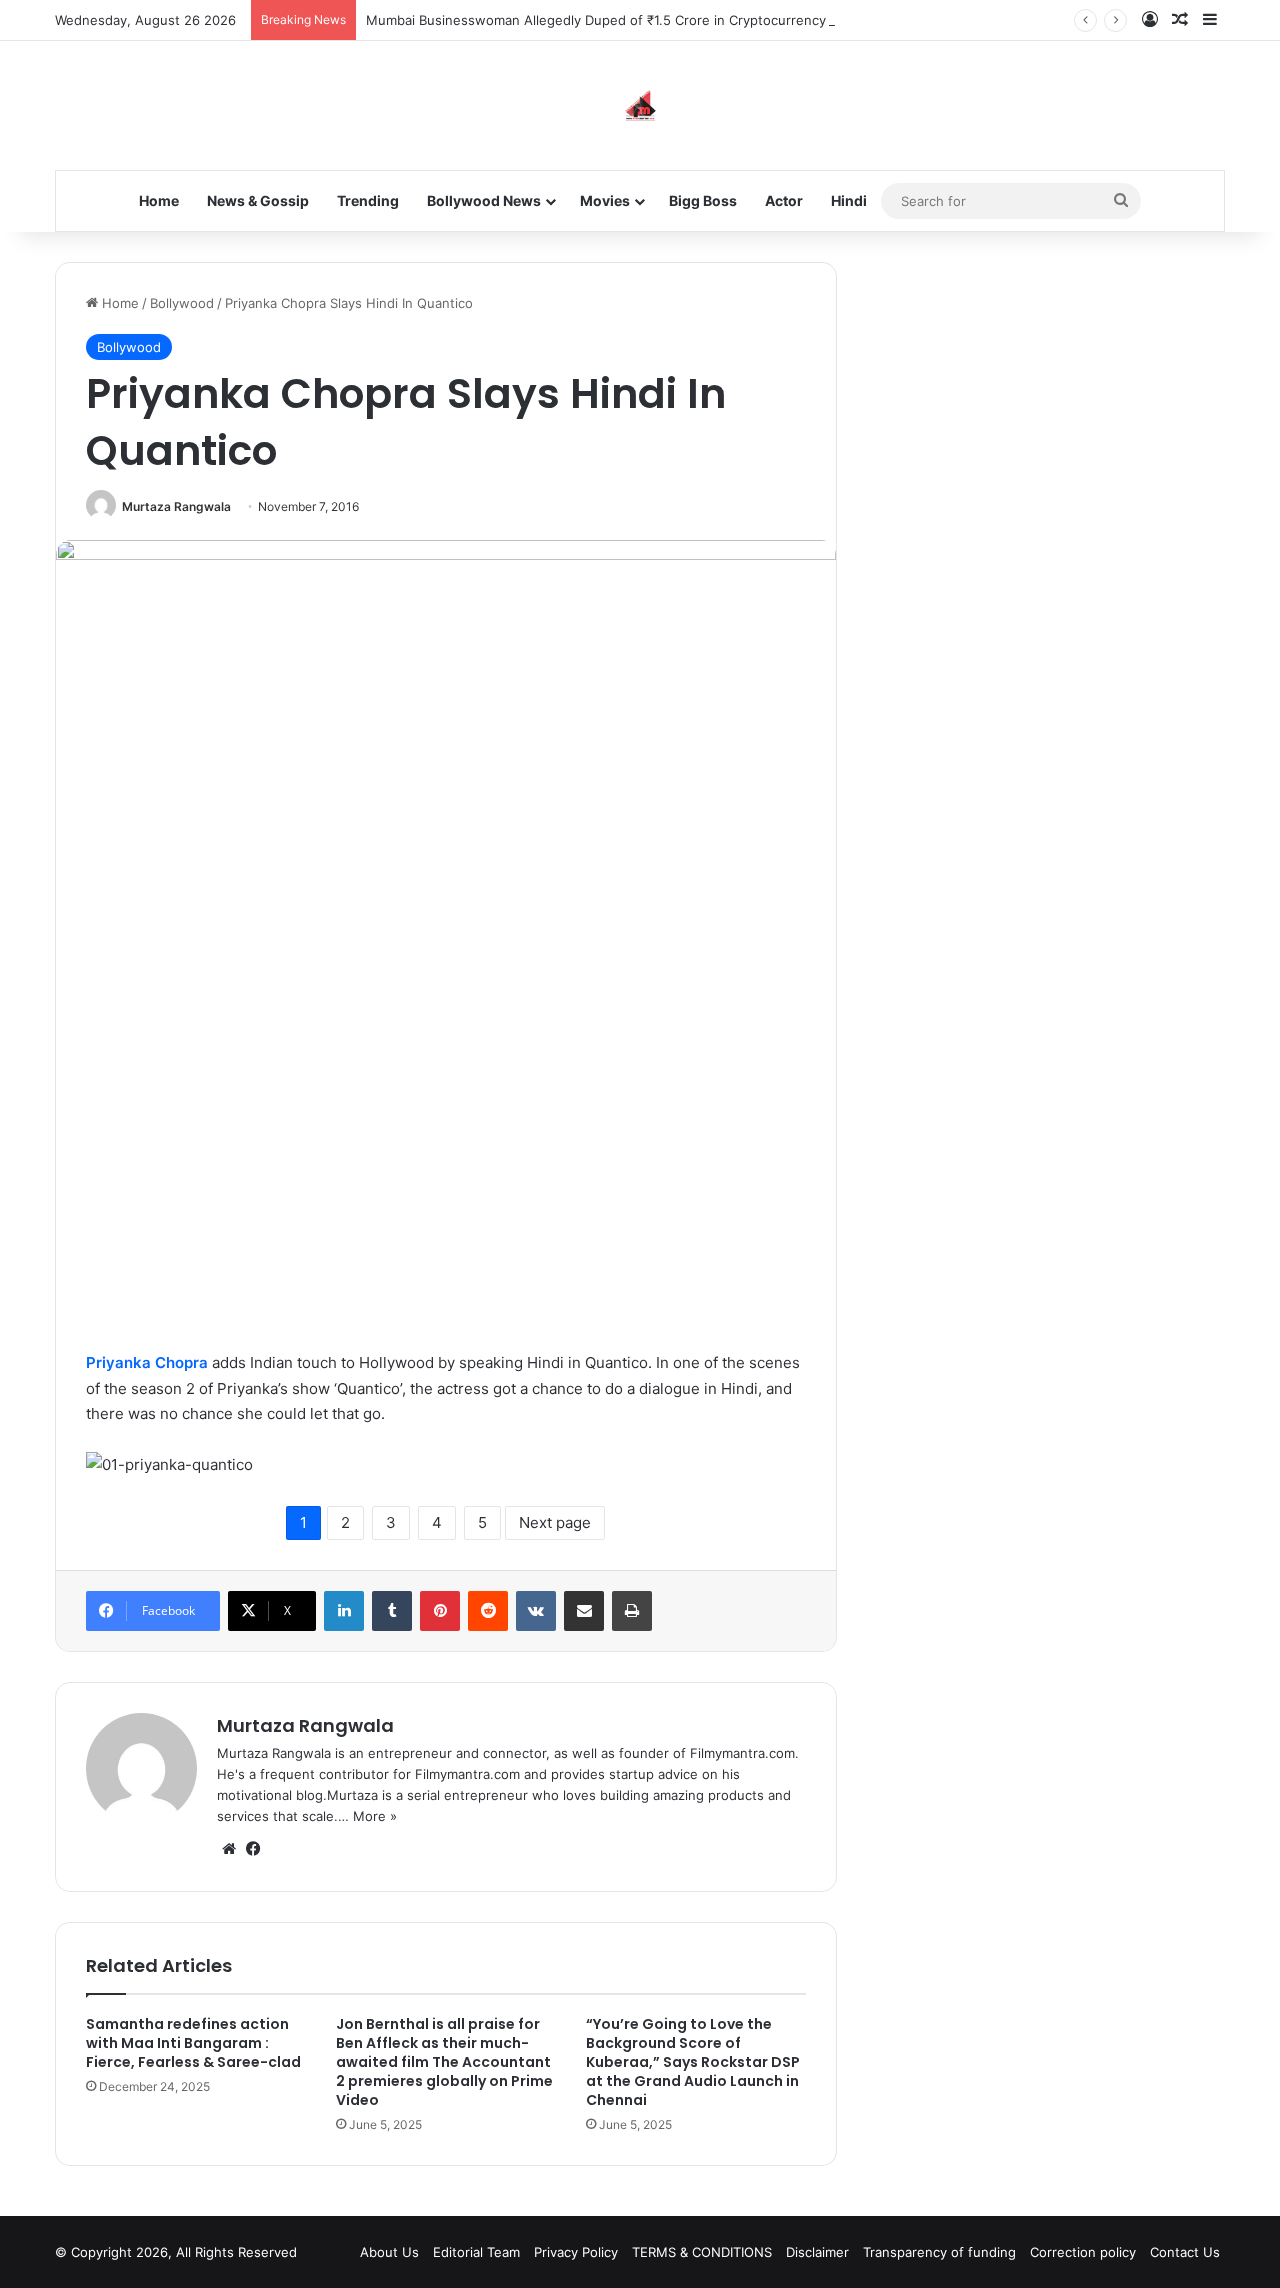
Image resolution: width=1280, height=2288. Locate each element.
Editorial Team (476, 2252)
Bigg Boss (703, 200)
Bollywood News (484, 200)
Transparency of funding (939, 2252)
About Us (389, 2252)
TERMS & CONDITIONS (702, 2252)
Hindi (849, 200)
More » (375, 1816)
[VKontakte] (536, 1611)
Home (159, 200)
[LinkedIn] (344, 1611)
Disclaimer (817, 2252)
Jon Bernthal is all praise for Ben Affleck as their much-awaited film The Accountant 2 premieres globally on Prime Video (444, 2062)
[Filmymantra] (640, 105)
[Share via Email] (584, 1611)
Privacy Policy (576, 2252)
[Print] (632, 1611)
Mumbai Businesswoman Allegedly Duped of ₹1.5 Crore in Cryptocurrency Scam (614, 20)
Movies (605, 200)
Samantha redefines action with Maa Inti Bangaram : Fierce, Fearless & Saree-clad (193, 2043)
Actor (784, 200)
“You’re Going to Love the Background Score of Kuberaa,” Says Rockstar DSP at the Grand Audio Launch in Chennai (693, 2062)
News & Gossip (258, 200)
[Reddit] (488, 1611)
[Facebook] (253, 1849)
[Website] (229, 1849)
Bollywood (182, 303)
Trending (368, 200)
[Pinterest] (440, 1611)
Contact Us (1185, 2252)
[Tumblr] (392, 1611)
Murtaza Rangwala (176, 506)
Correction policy (1083, 2252)
